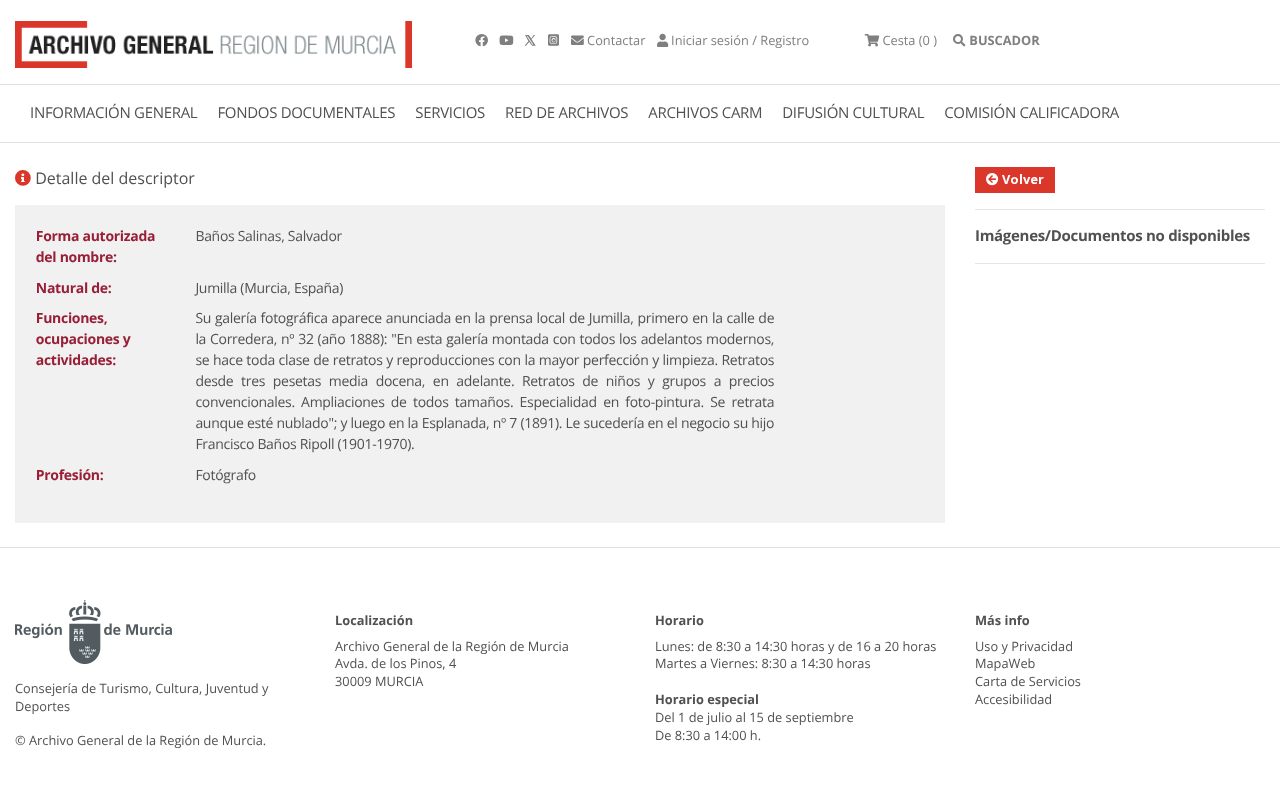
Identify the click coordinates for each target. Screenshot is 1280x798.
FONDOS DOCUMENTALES (306, 113)
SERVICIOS (450, 113)
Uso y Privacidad (1024, 646)
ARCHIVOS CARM (705, 113)
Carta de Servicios (1028, 681)
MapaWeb (1005, 663)
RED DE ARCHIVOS (566, 113)
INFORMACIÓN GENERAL (113, 113)
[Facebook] (483, 40)
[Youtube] (507, 40)
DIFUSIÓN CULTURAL (853, 113)
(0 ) (909, 40)
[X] (532, 40)
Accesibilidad (1013, 699)
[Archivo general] (213, 40)
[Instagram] (555, 40)
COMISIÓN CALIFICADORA (1031, 113)
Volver (1021, 179)
